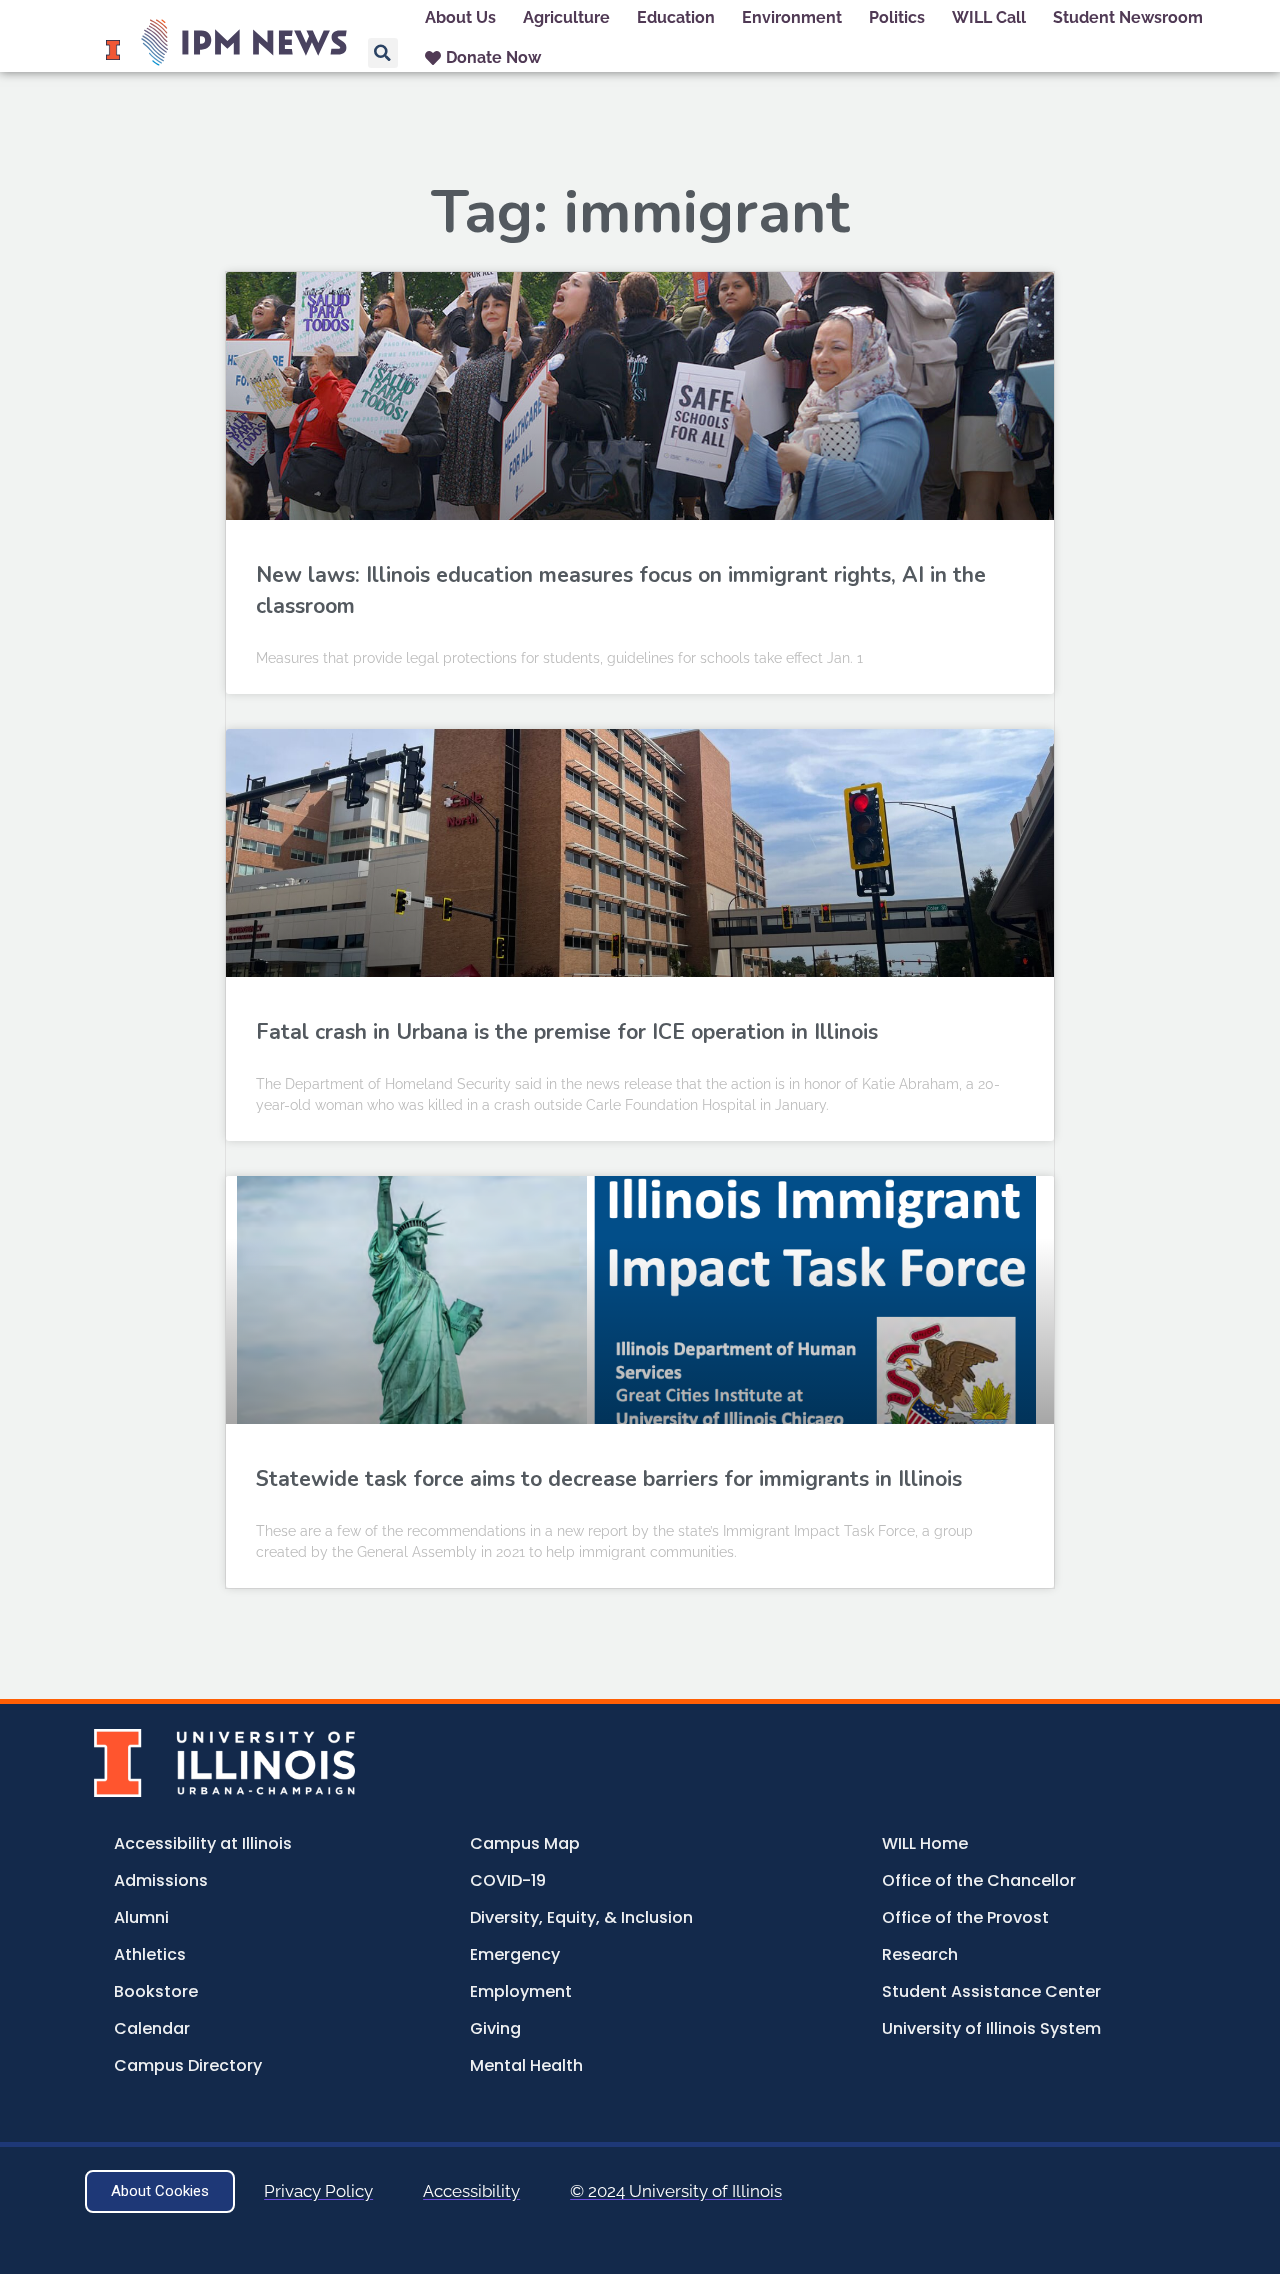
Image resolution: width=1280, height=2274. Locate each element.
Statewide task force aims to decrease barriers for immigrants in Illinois (609, 1479)
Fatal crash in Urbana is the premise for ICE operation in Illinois (567, 1032)
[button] (383, 53)
